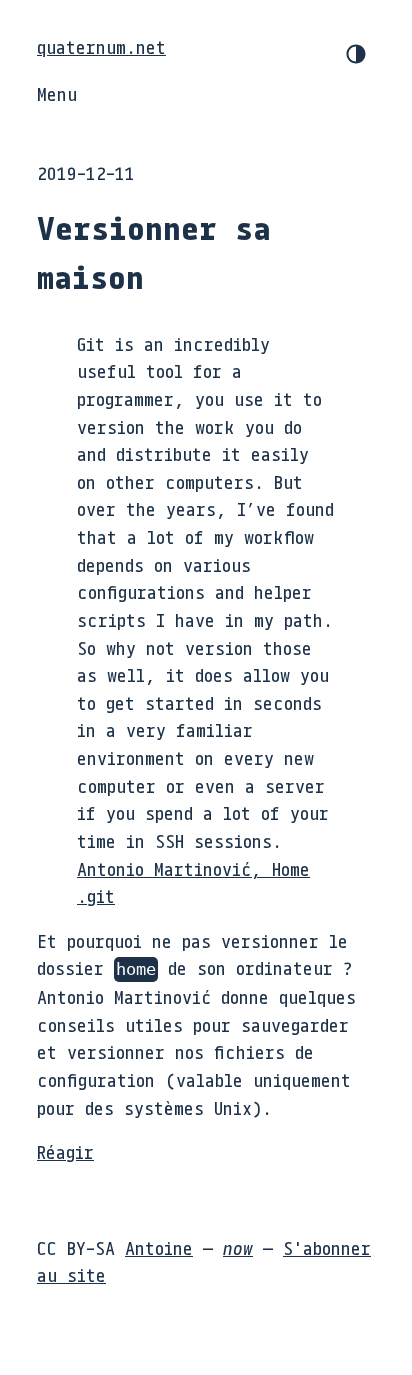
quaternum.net (101, 47)
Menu (57, 94)
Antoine (159, 1248)
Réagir (65, 1152)
